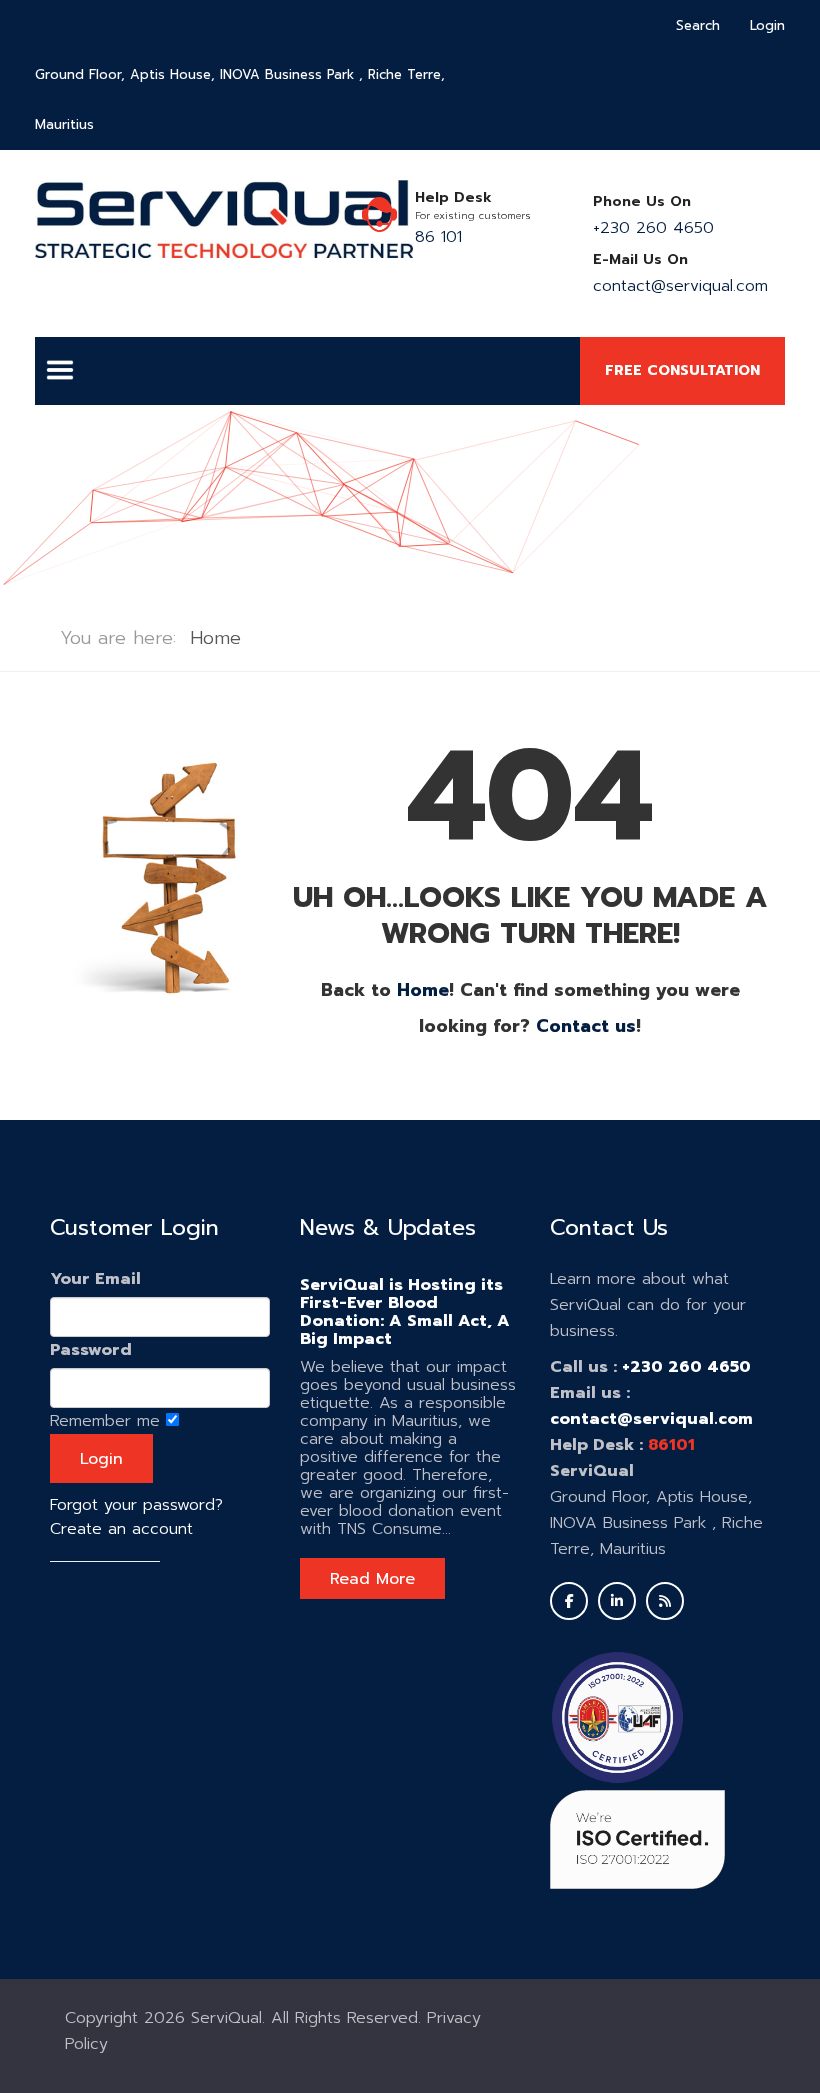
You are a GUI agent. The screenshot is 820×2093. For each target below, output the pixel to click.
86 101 (438, 237)
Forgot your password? (136, 1505)
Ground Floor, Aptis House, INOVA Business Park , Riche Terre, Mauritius (240, 99)
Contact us (586, 1026)
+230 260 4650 (653, 228)
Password (91, 1350)
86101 (671, 1445)
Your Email (95, 1279)
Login (767, 25)
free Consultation (682, 370)
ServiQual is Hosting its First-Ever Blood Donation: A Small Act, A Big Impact (405, 1312)
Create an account (121, 1529)
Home (423, 990)
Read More (372, 1579)
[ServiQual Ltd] (224, 219)
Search (698, 25)
